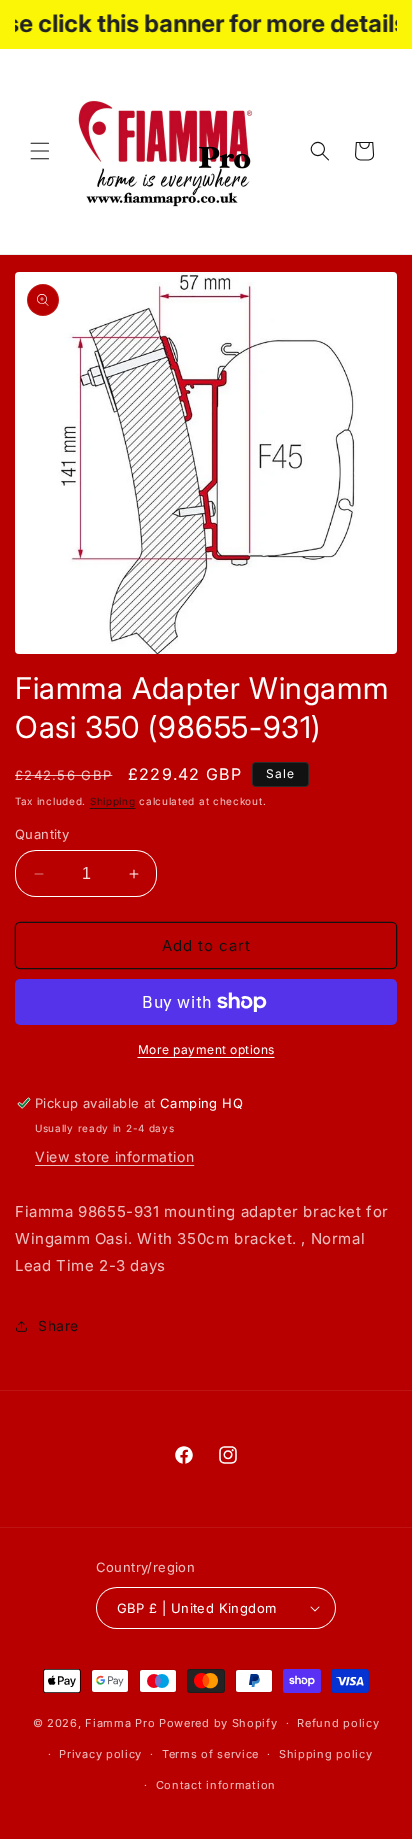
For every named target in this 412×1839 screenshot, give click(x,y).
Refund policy (338, 1723)
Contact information (216, 1785)
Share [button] (58, 1325)
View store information (114, 1156)
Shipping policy (326, 1754)
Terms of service (210, 1754)
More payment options (206, 1049)
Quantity (42, 834)
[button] (40, 151)
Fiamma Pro (120, 1723)
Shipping (113, 801)
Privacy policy (100, 1754)
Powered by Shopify (218, 1723)
